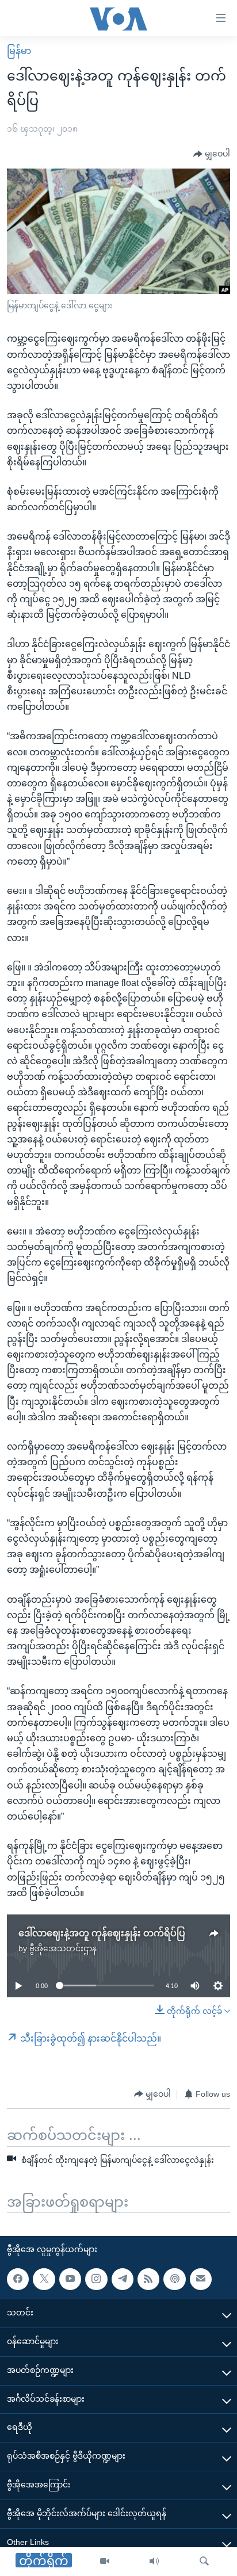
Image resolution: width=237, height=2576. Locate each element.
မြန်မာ (19, 51)
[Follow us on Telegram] (123, 2279)
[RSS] (148, 2279)
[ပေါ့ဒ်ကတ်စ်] (174, 2279)
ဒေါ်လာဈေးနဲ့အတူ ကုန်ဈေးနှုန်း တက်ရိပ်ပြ (102, 1933)
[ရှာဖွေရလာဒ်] (204, 2562)
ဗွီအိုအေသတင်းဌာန (63, 1948)
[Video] (105, 2562)
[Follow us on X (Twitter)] (44, 2279)
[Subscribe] (201, 2279)
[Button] (212, 154)
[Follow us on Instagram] (96, 2279)
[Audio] (154, 2562)
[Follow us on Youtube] (70, 2279)
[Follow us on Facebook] (18, 2279)
